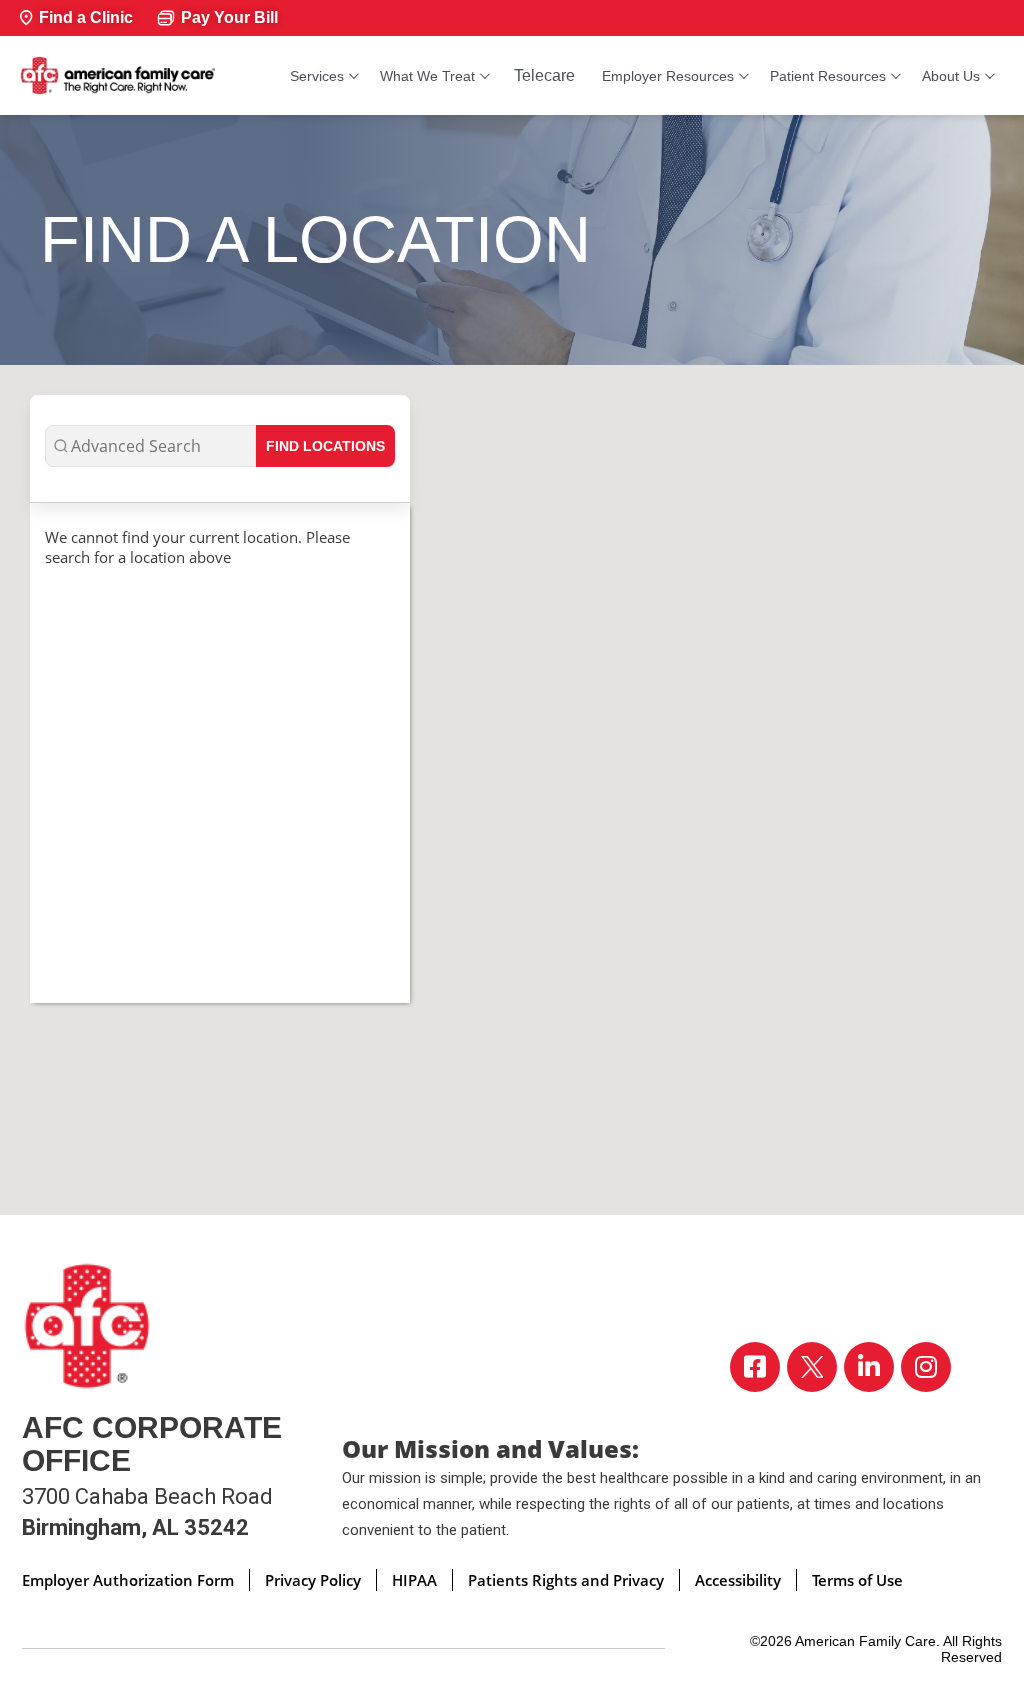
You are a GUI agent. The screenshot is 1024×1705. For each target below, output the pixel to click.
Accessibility (738, 1580)
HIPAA (414, 1580)
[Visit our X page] (812, 1367)
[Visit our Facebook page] (755, 1367)
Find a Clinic (86, 17)
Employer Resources (668, 76)
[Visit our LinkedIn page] (869, 1367)
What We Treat (427, 76)
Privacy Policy (313, 1580)
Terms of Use (857, 1580)
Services (317, 76)
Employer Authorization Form (128, 1580)
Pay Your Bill (229, 17)
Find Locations (325, 446)
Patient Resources (828, 76)
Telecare (544, 75)
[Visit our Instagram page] (926, 1367)
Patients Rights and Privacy (566, 1580)
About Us (951, 76)
